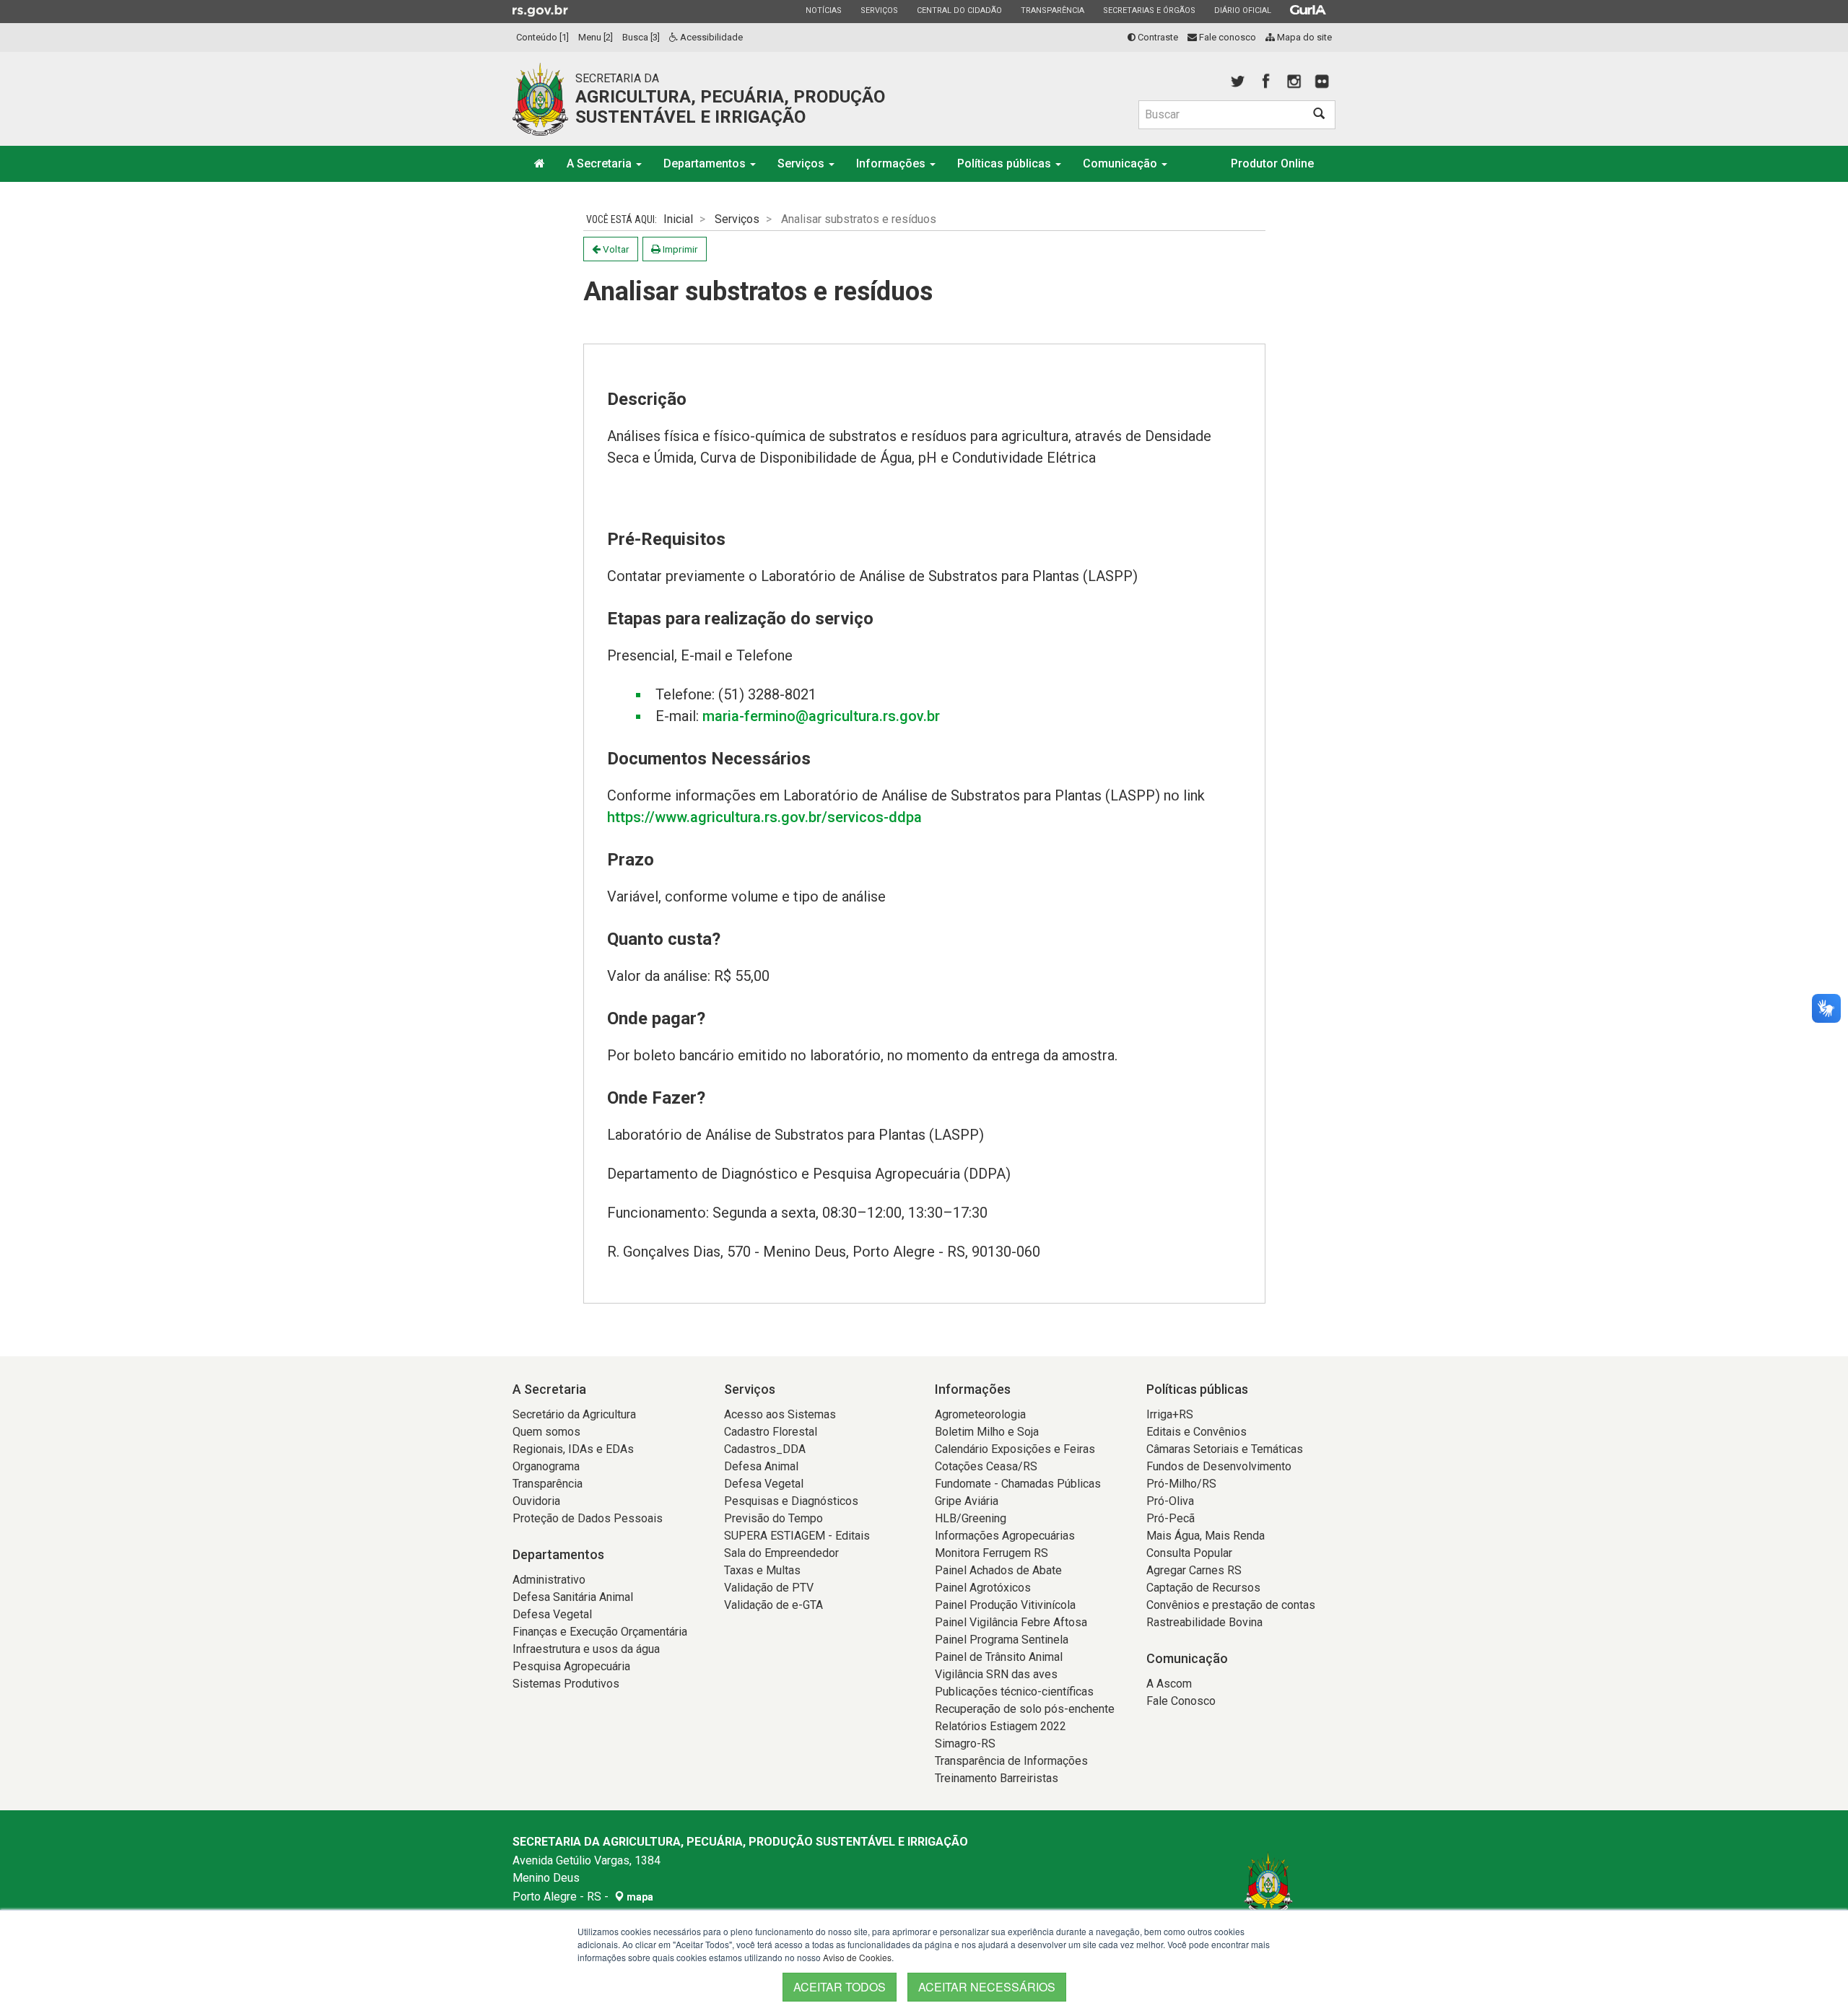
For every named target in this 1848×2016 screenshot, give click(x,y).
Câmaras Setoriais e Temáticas (1225, 1449)
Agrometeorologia (980, 1414)
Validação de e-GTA (773, 1605)
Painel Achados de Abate (998, 1570)
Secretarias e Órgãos (1149, 10)
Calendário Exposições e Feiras (1015, 1449)
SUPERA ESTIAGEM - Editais (797, 1536)
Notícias (823, 10)
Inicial (678, 219)
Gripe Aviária (967, 1501)
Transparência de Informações (1011, 1761)
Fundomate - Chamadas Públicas (1018, 1484)
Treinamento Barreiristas (997, 1778)
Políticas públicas (1006, 163)
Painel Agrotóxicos (983, 1588)
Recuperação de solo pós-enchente (1025, 1709)
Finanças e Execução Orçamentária (600, 1632)
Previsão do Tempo (773, 1518)
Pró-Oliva (1170, 1501)
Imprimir (679, 249)
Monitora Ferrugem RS (991, 1553)
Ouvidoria (536, 1501)
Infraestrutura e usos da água (586, 1649)
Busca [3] (641, 37)
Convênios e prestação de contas (1231, 1605)
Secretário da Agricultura (574, 1414)
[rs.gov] (540, 10)
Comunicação (1121, 163)
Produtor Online (1272, 163)
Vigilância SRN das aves (996, 1674)
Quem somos (546, 1432)
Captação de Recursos (1203, 1588)
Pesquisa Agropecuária (571, 1666)
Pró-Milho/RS (1181, 1484)
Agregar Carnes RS (1194, 1570)
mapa (639, 1897)
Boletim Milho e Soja (987, 1432)
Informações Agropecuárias (1005, 1536)
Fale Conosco (1181, 1701)
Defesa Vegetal (552, 1614)
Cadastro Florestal (771, 1432)
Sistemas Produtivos (566, 1684)
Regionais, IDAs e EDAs (573, 1449)
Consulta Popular (1189, 1553)
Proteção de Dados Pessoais (588, 1518)
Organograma (546, 1466)
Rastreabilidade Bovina (1204, 1622)
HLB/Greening (971, 1518)
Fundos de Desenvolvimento (1219, 1466)
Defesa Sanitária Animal (573, 1597)
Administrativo (549, 1580)
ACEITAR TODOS (840, 1987)
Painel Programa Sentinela (1002, 1640)
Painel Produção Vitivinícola (1005, 1605)
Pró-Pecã (1171, 1518)
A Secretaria (601, 163)
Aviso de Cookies (857, 1957)
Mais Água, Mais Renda (1206, 1536)
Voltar (615, 249)
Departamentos (706, 163)
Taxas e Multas (762, 1570)
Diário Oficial (1242, 10)
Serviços (879, 10)
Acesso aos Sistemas (780, 1414)
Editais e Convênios (1197, 1432)
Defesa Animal (761, 1466)
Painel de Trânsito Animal (999, 1657)
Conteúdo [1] (542, 37)
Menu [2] (596, 37)
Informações (892, 163)
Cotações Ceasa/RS (986, 1466)
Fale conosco (1226, 37)
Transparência (1052, 10)
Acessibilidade (710, 37)
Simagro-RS (965, 1744)
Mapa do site (1303, 37)
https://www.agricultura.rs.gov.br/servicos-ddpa (764, 817)
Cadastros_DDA (765, 1449)
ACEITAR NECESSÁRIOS (987, 1987)
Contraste (1157, 37)
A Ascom (1169, 1684)
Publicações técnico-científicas (1014, 1692)
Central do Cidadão (959, 10)
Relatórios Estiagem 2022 (1001, 1726)
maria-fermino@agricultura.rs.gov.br (821, 716)
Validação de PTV (769, 1588)
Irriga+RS (1170, 1414)
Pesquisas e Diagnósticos (791, 1501)
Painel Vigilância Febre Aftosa (1011, 1622)
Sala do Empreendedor (781, 1553)
